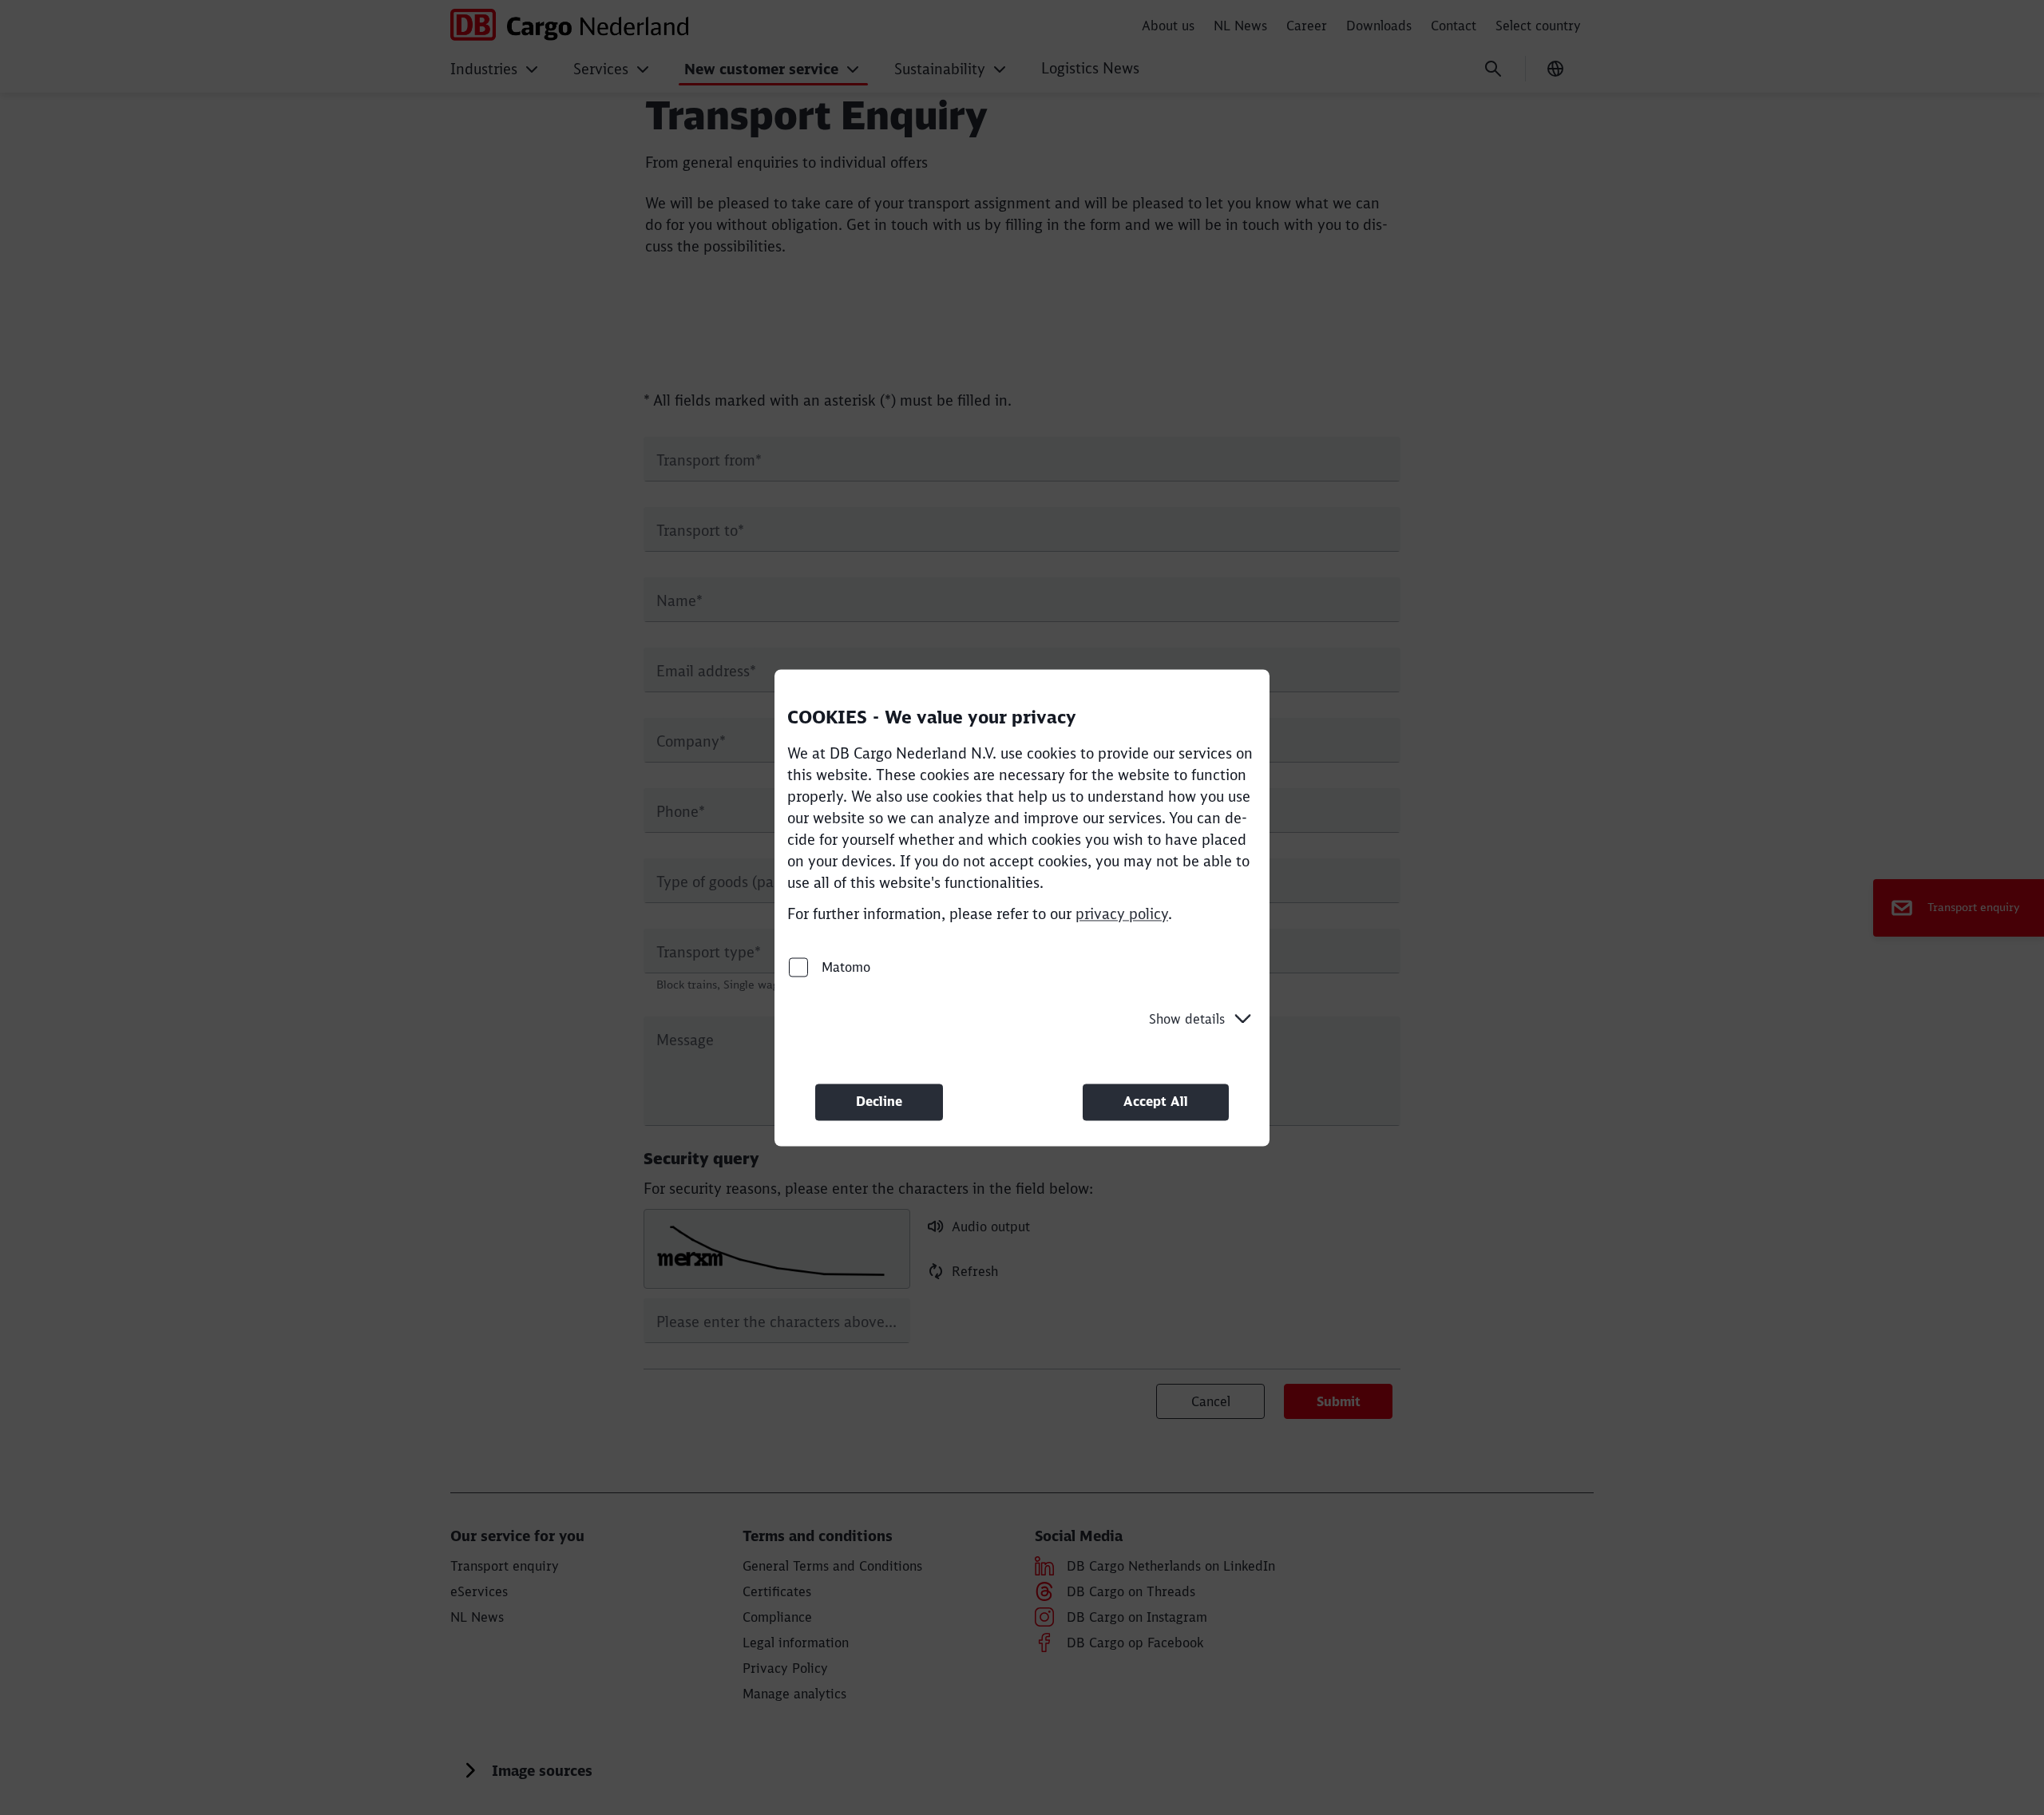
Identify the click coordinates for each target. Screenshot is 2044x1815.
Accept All (1156, 1102)
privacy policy (1122, 914)
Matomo (844, 967)
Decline (879, 1102)
